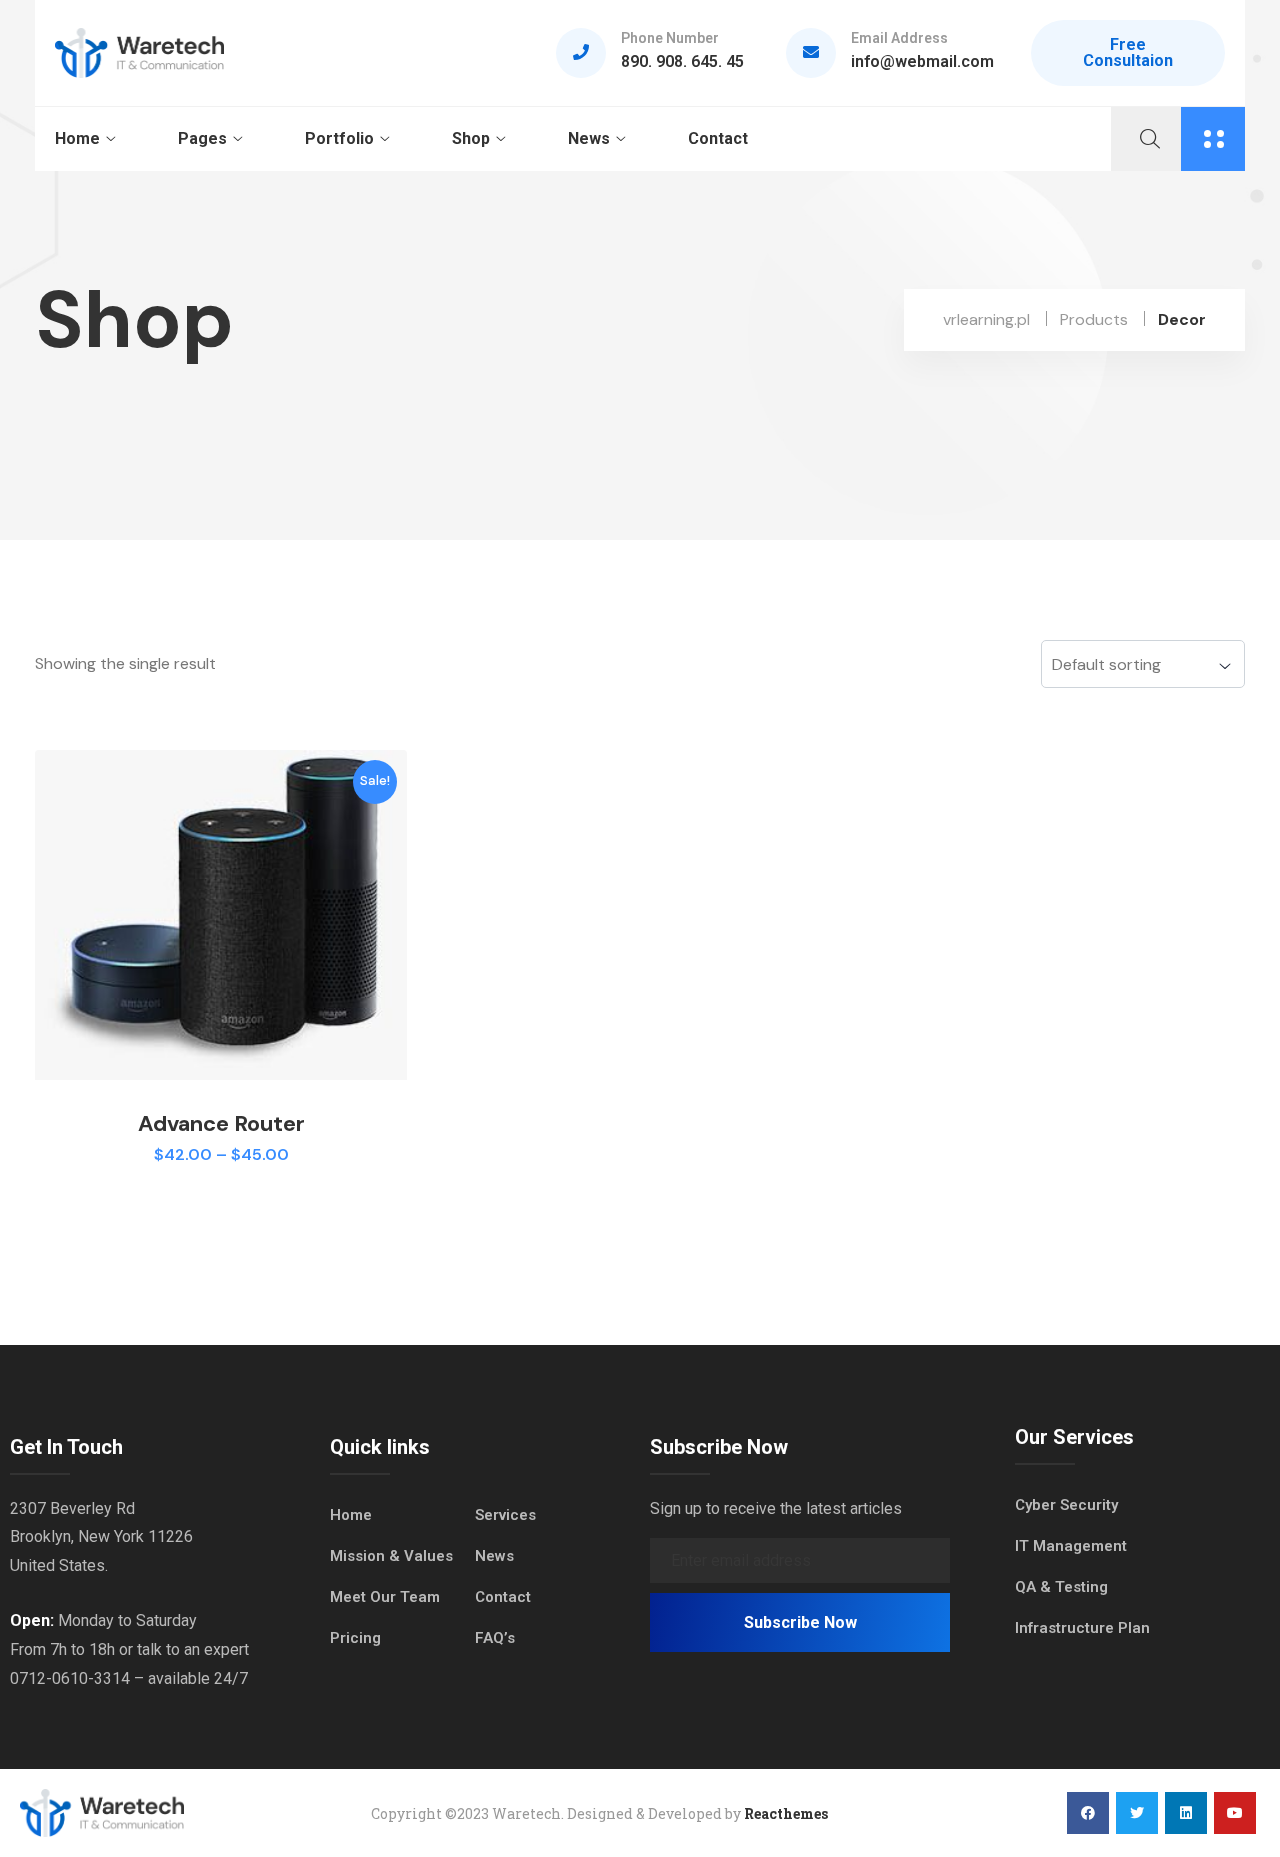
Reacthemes (786, 1813)
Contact (718, 138)
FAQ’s (495, 1638)
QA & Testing (1061, 1587)
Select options (221, 1187)
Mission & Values (391, 1556)
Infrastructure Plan (1082, 1628)
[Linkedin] (1186, 1813)
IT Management (1071, 1546)
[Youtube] (1235, 1813)
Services (505, 1515)
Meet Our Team (385, 1597)
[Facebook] (1088, 1813)
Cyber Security (1066, 1505)
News (589, 138)
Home (77, 138)
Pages (202, 138)
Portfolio (339, 138)
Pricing (355, 1638)
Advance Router (221, 1123)
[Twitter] (1137, 1813)
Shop (471, 138)
